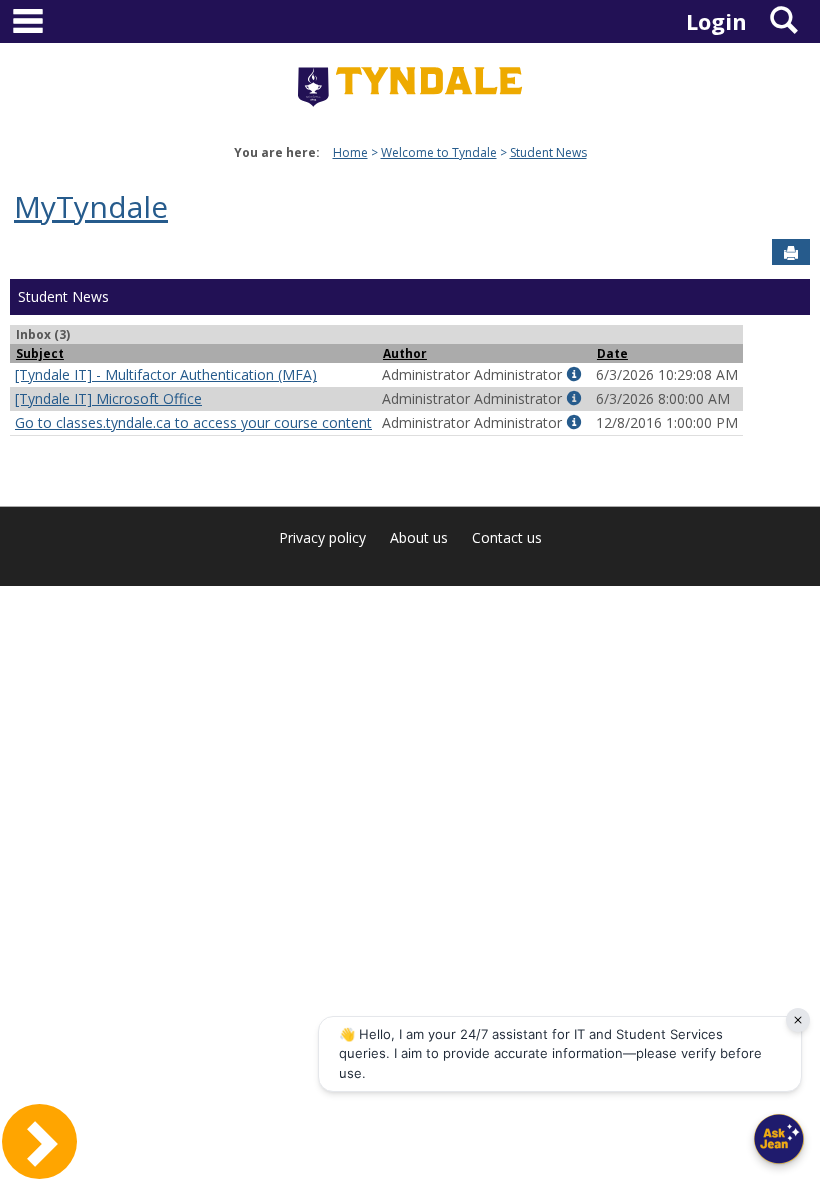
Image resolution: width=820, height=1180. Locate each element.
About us (419, 537)
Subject (40, 353)
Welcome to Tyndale (439, 152)
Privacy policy (322, 537)
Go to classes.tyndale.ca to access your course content (193, 422)
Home (350, 152)
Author (405, 353)
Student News (548, 152)
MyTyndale (91, 206)
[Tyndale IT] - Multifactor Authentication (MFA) (166, 374)
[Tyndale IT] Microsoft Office (108, 398)
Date (612, 353)
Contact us (507, 537)
